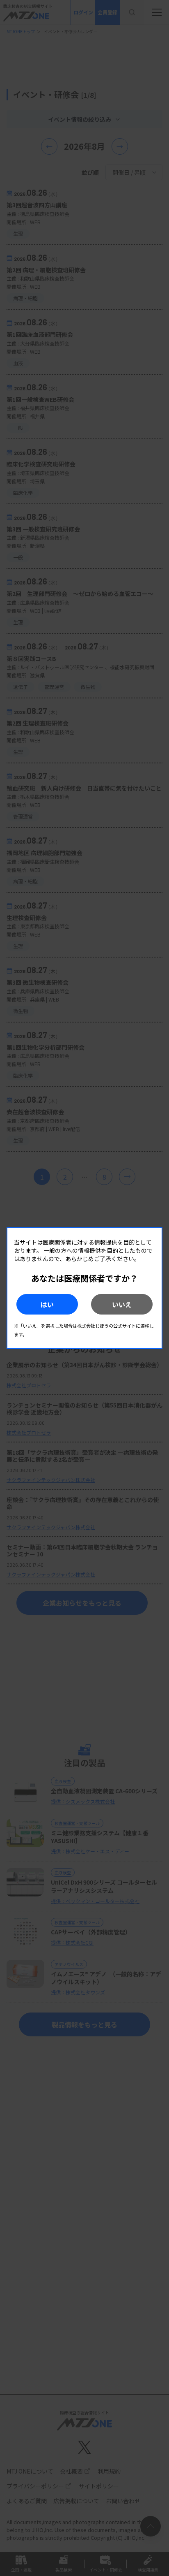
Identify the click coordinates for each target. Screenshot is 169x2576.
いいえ (122, 1304)
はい (47, 1304)
